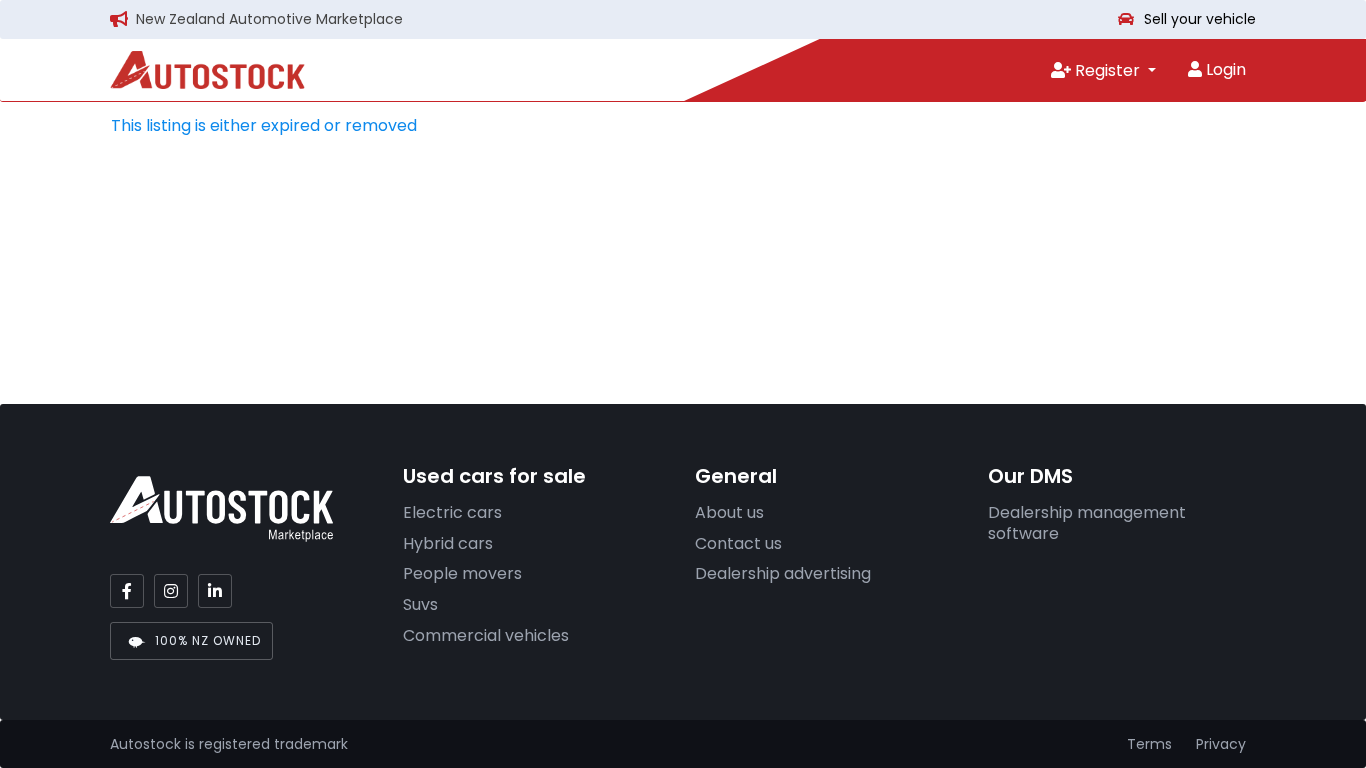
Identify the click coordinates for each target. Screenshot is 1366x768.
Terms (1149, 744)
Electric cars (452, 512)
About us (729, 512)
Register (1107, 70)
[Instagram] (171, 591)
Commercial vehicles (486, 635)
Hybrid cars (448, 543)
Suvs (420, 604)
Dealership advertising (783, 573)
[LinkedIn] (215, 591)
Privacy (1221, 744)
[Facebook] (127, 591)
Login (1224, 69)
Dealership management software (1087, 523)
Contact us (738, 543)
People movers (462, 573)
